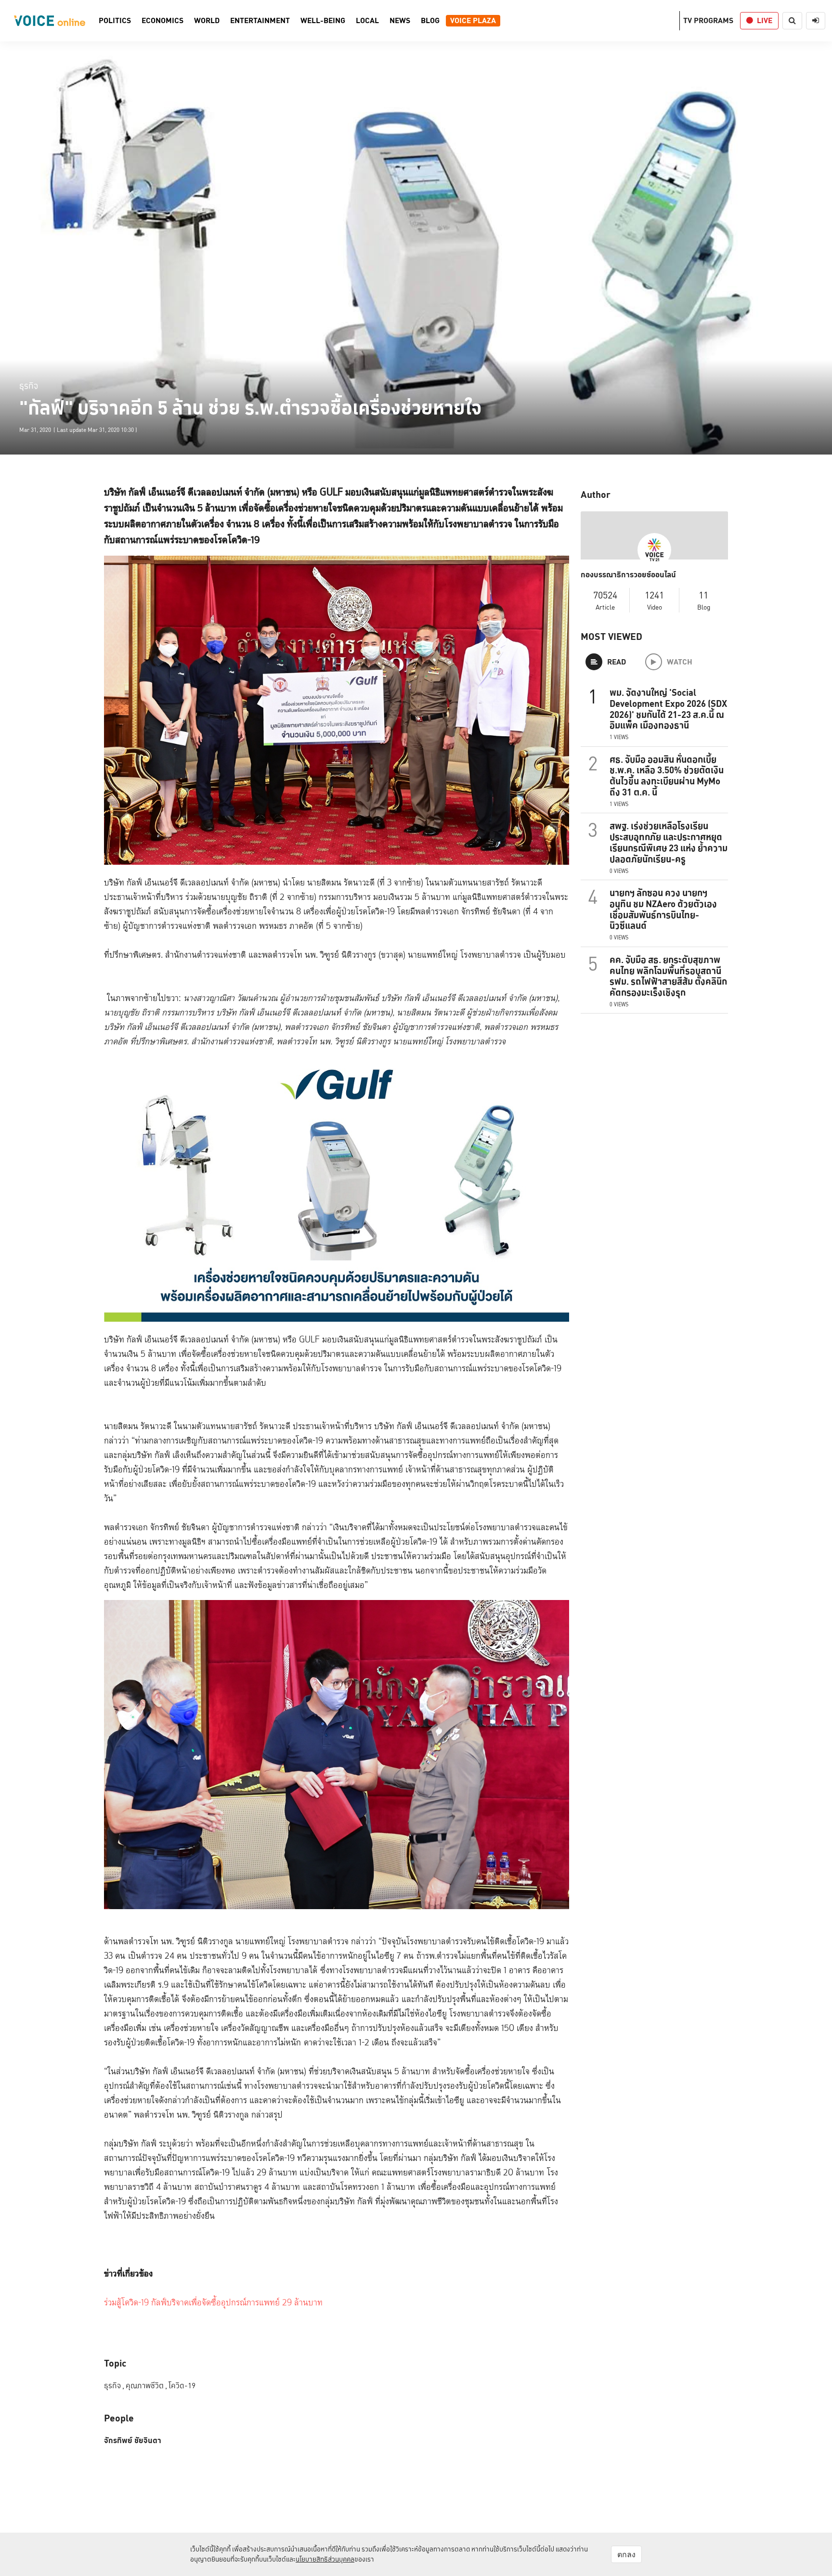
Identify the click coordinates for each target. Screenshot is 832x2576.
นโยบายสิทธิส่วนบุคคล (325, 2559)
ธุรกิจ (29, 385)
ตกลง (626, 2554)
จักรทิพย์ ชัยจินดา (133, 2441)
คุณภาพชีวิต (146, 2386)
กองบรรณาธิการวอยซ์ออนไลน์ (628, 575)
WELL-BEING (323, 21)
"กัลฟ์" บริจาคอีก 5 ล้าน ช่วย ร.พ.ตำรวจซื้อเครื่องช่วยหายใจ (251, 408)
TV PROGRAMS (708, 20)
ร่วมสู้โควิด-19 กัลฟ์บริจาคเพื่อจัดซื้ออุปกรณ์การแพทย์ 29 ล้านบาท (213, 2303)
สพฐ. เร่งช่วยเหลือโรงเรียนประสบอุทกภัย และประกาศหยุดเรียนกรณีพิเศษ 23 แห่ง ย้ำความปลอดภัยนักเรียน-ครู (669, 842)
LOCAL (367, 21)
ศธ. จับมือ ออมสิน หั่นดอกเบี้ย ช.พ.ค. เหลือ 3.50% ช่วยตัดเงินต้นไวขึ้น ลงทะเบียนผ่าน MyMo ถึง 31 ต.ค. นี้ (667, 776)
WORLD (207, 21)
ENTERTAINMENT (260, 21)
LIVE (765, 20)
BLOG (430, 21)
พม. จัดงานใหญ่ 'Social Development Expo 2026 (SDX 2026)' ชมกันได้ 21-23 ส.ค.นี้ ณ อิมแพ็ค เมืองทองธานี (668, 709)
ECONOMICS (162, 21)
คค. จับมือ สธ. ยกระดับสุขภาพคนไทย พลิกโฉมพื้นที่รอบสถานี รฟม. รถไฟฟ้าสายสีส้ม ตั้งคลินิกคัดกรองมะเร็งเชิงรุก (668, 976)
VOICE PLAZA (473, 21)
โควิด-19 (182, 2386)
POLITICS (115, 21)
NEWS (400, 21)
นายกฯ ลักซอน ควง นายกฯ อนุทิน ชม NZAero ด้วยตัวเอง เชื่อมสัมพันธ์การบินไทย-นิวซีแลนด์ (663, 909)
